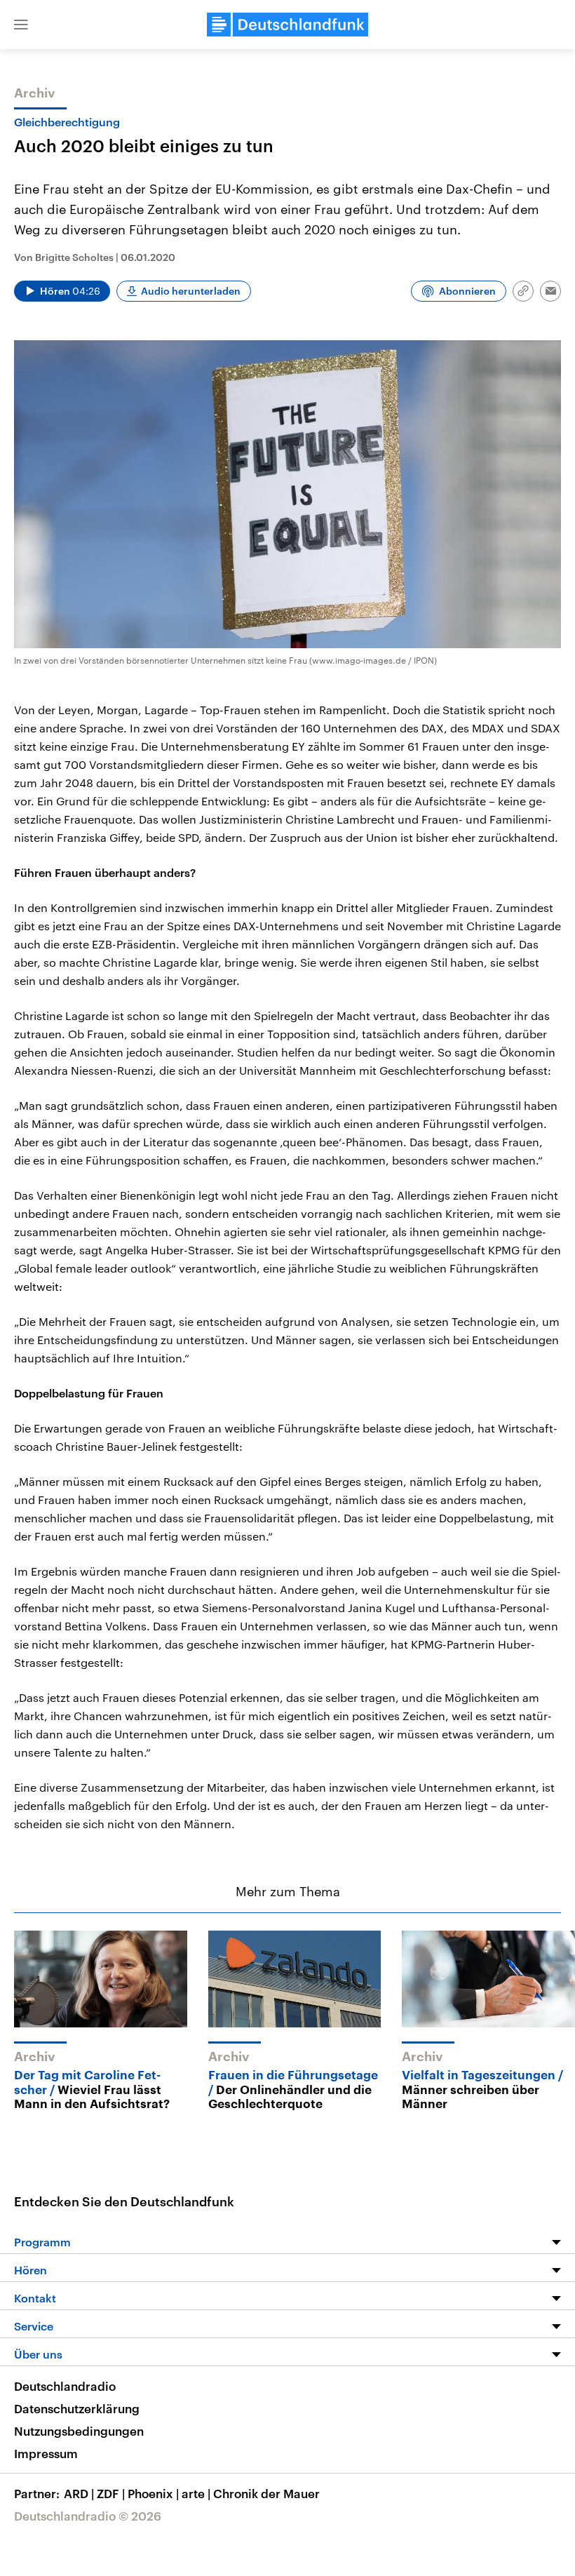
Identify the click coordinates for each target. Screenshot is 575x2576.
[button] (21, 25)
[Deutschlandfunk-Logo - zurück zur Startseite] (287, 25)
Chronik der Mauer (266, 2493)
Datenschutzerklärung (77, 2408)
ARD (79, 2493)
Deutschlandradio (65, 2386)
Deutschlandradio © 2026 (88, 2516)
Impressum (46, 2453)
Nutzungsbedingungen (79, 2431)
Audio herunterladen (191, 291)
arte (196, 2493)
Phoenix (153, 2493)
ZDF (111, 2493)
